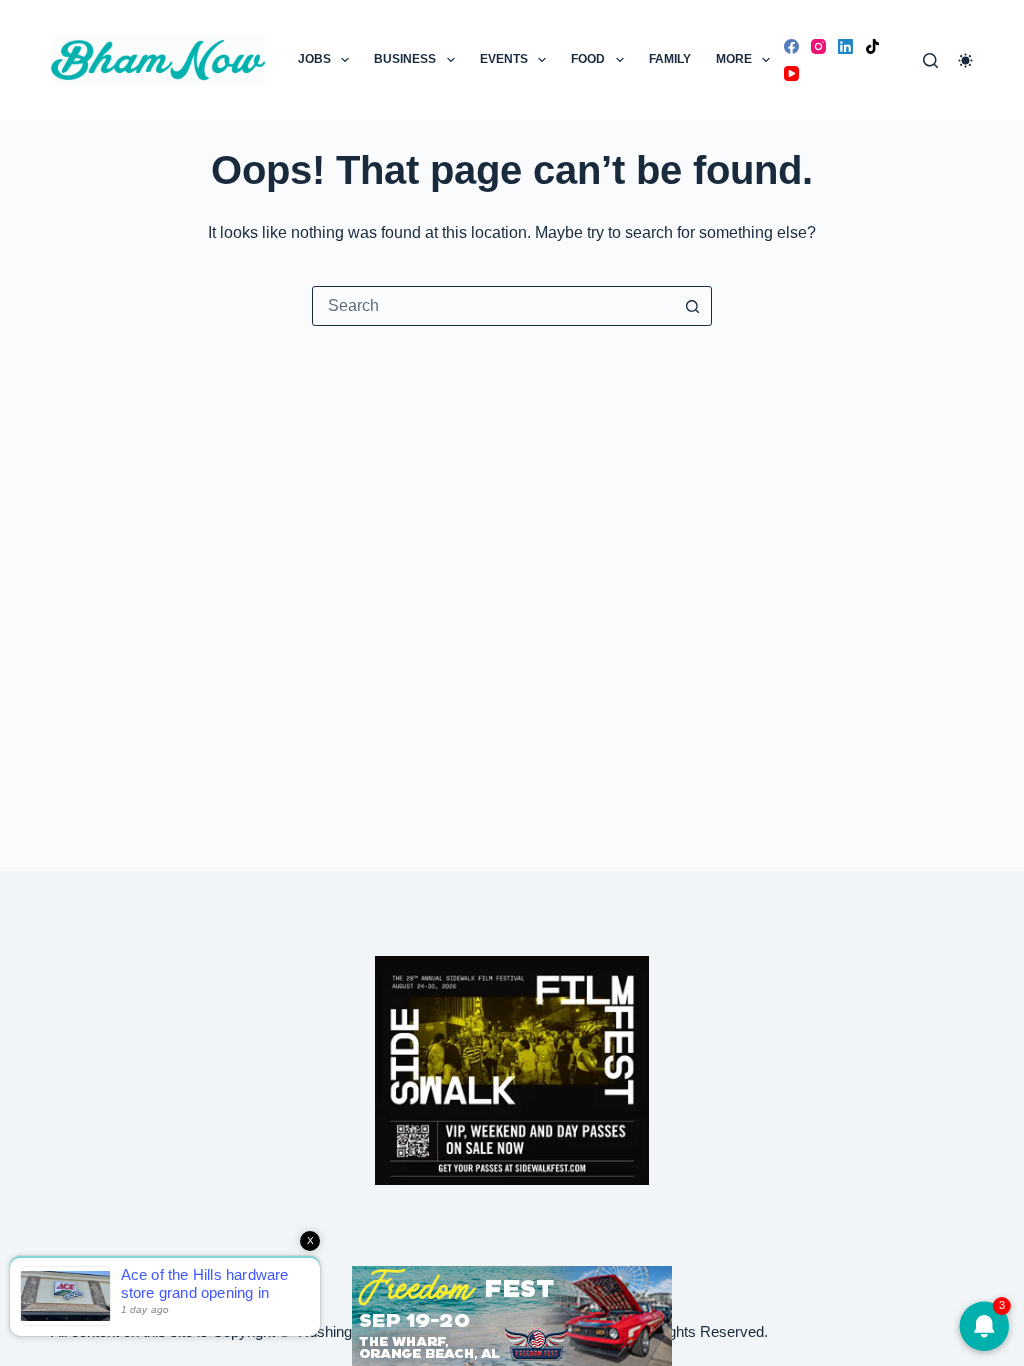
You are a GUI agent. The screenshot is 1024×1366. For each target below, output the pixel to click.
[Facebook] (791, 46)
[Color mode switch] (965, 60)
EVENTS (504, 59)
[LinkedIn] (845, 46)
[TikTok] (872, 46)
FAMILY (670, 59)
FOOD (588, 59)
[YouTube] (791, 73)
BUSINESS (405, 59)
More (734, 59)
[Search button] (692, 306)
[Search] (930, 60)
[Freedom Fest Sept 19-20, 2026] (512, 1314)
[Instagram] (818, 46)
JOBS (314, 59)
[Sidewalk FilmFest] (512, 1069)
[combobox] (493, 306)
